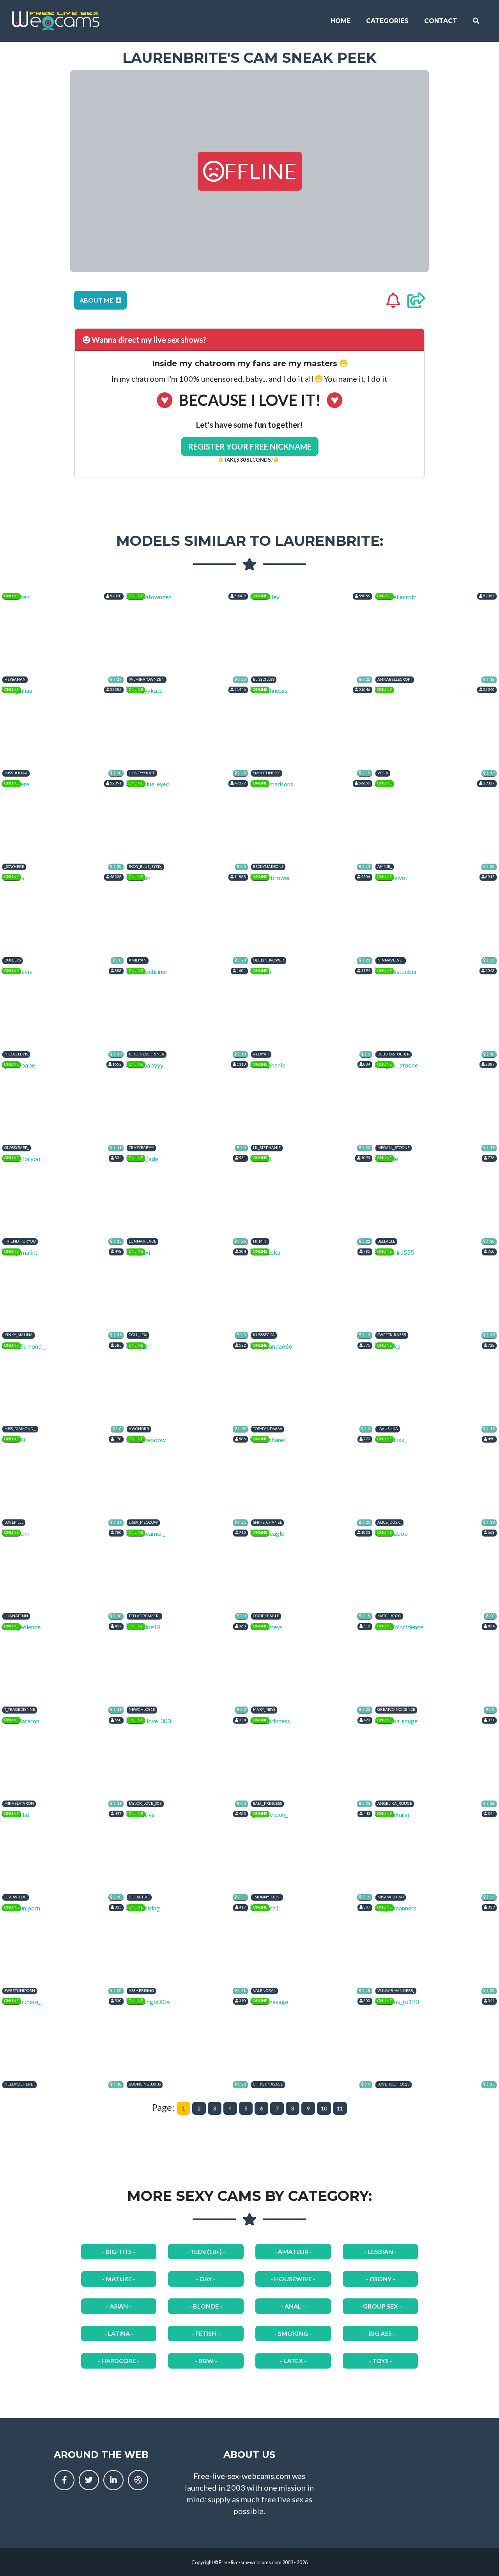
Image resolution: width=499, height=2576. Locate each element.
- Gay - (206, 2279)
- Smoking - (293, 2333)
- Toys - (380, 2361)
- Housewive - (293, 2279)
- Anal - (293, 2306)
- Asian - (119, 2306)
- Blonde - (206, 2306)
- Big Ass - (380, 2333)
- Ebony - (380, 2279)
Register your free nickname (250, 446)
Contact (441, 21)
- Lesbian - (380, 2251)
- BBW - (206, 2361)
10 (324, 2108)
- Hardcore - (119, 2361)
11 (340, 2108)
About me (97, 300)
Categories (387, 21)
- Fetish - (206, 2333)
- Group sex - (380, 2306)
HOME (341, 21)
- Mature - (119, 2279)
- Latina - (119, 2333)
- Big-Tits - (119, 2251)
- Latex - (293, 2361)
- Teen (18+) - (206, 2251)
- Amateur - (293, 2251)
